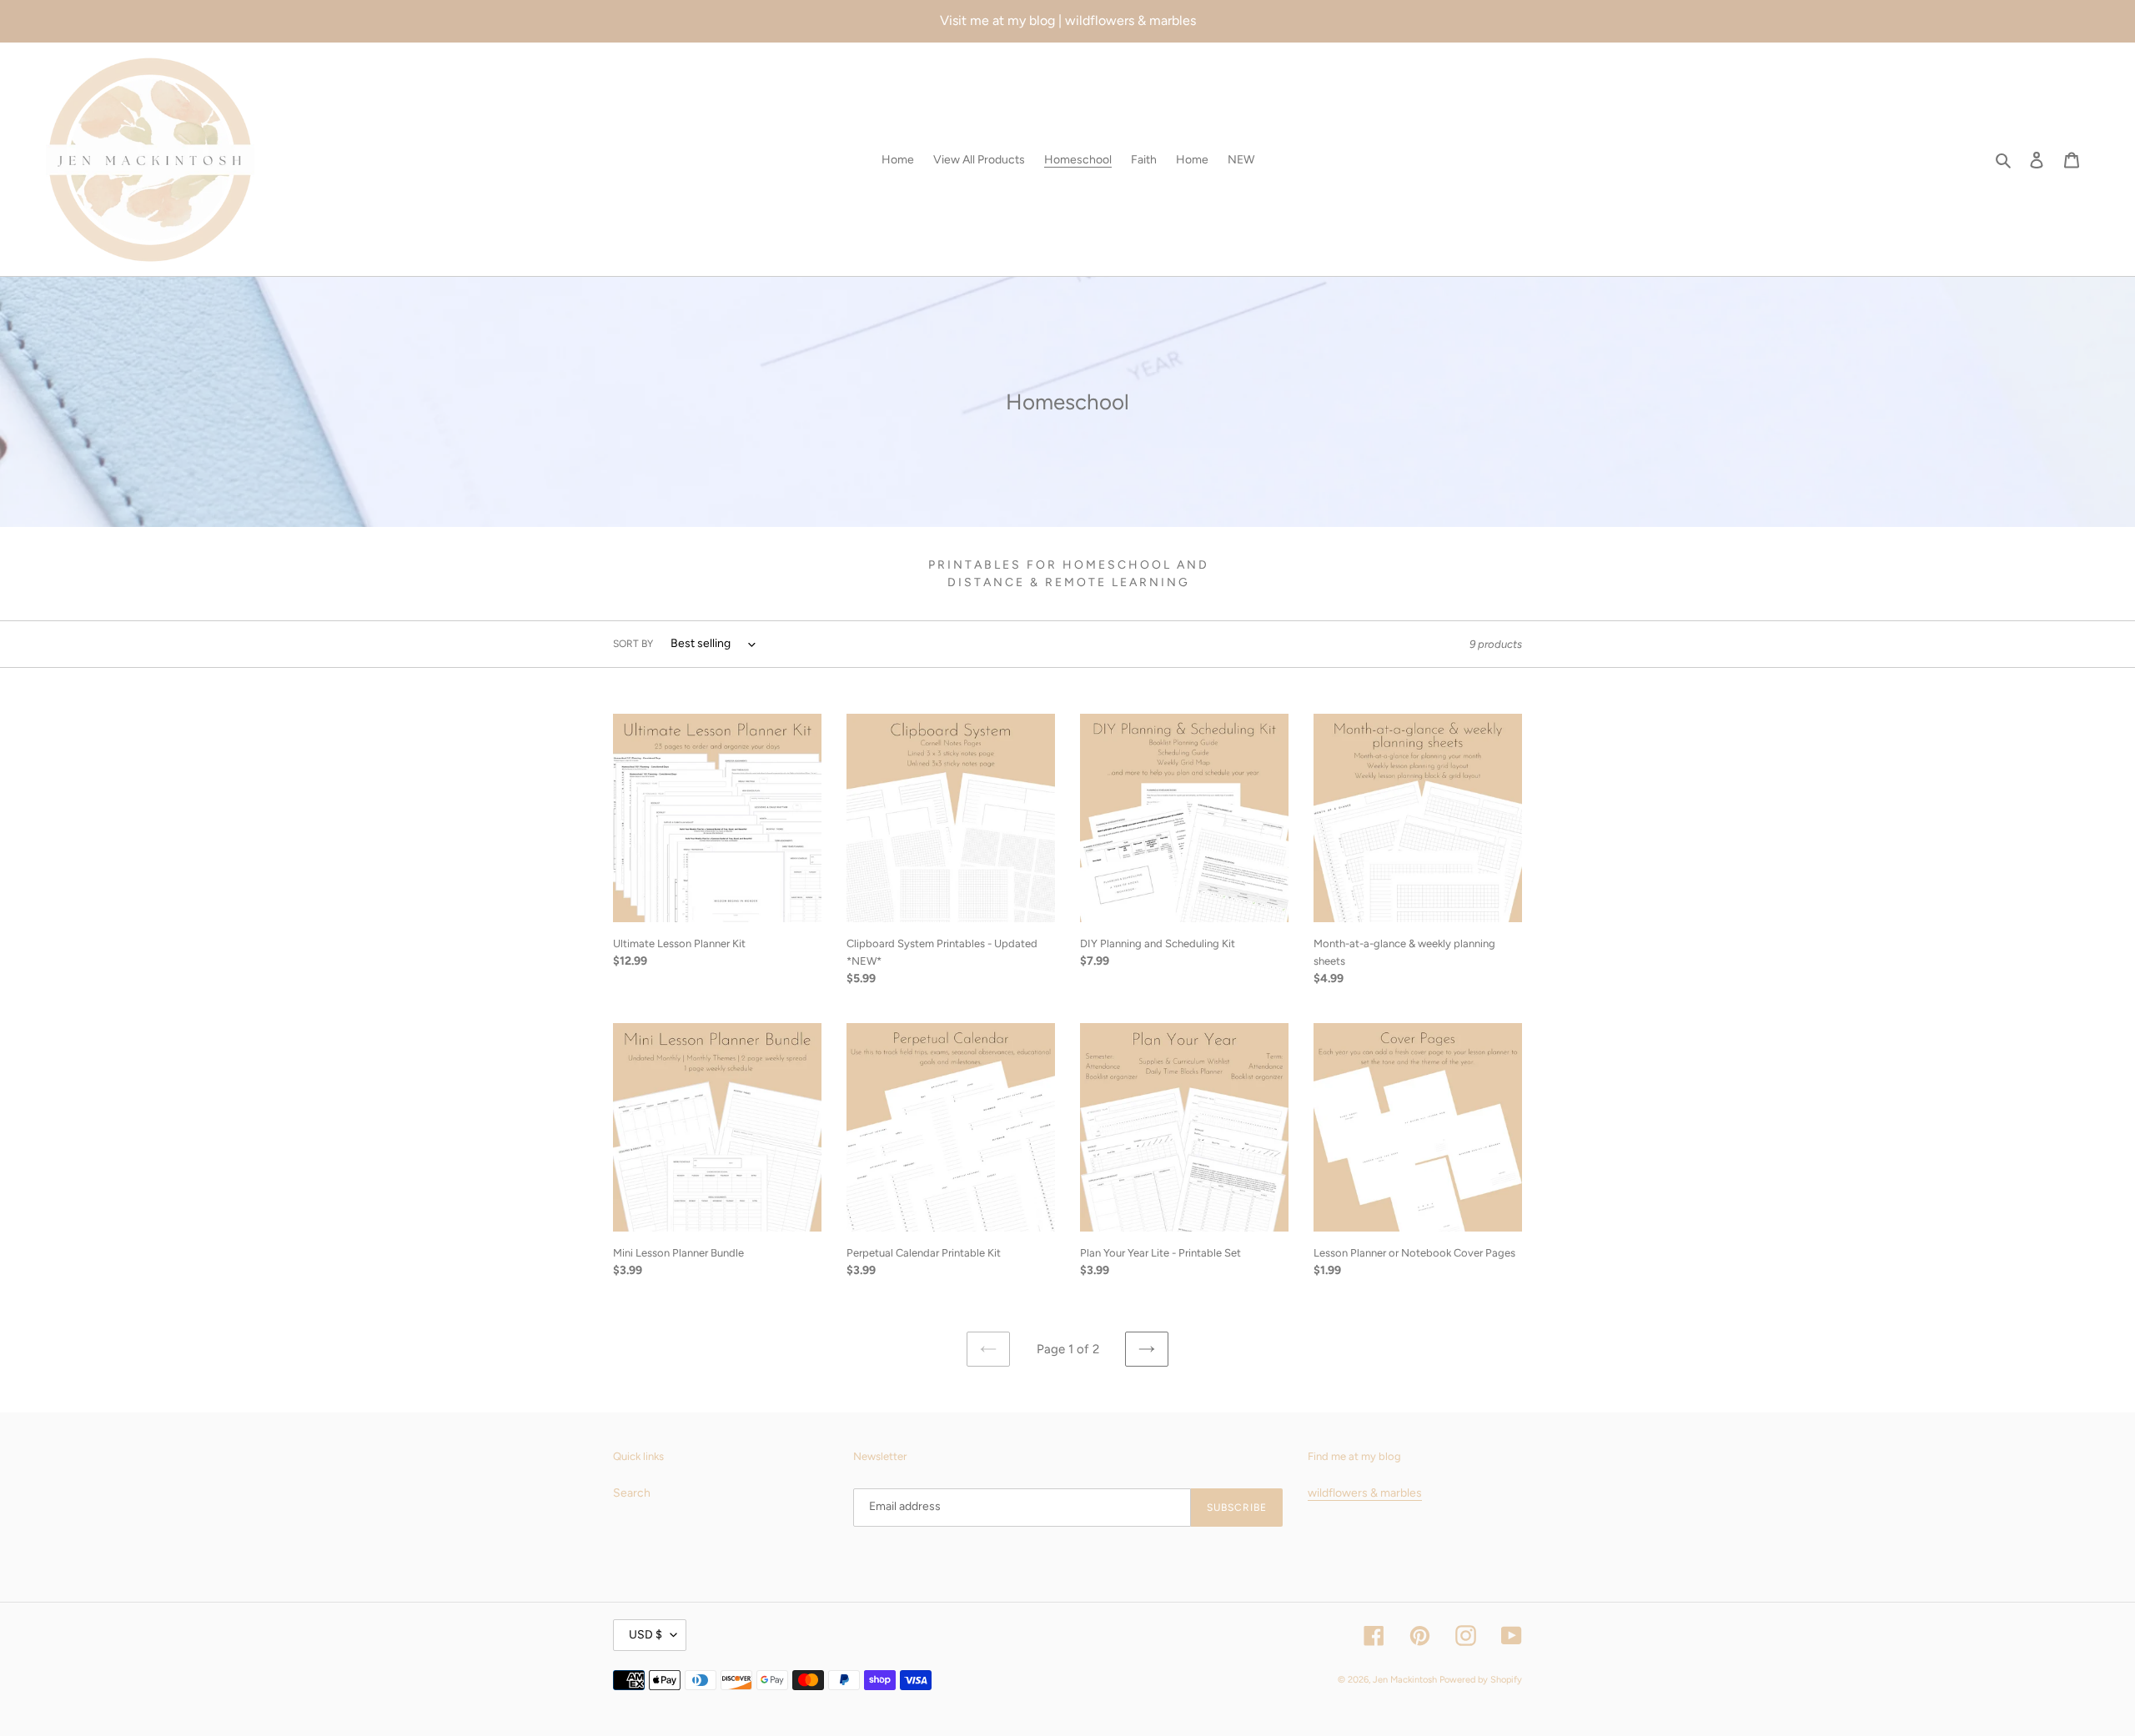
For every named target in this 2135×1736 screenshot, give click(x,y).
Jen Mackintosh (1405, 1680)
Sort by (633, 644)
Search (632, 1493)
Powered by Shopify (1481, 1680)
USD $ (646, 1635)
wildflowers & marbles (1365, 1493)
